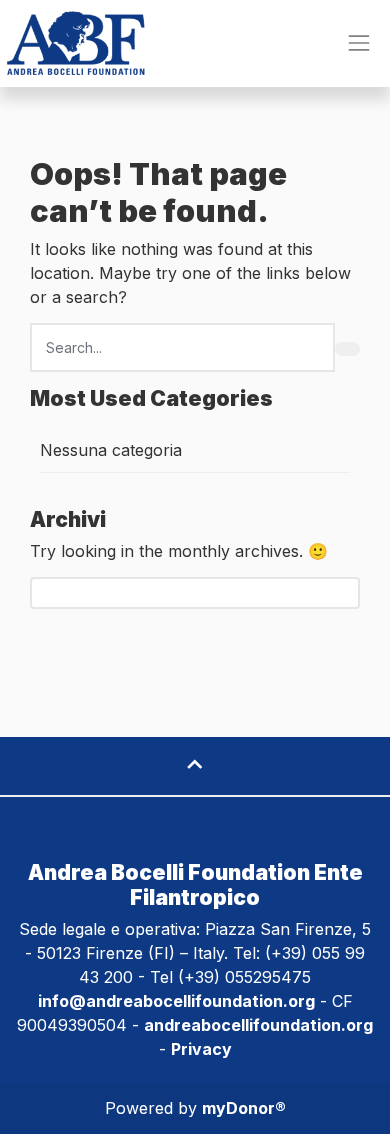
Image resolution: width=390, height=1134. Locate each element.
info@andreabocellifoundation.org (176, 1001)
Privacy (201, 1049)
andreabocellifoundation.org (258, 1025)
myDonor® (244, 1108)
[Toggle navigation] (359, 43)
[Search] (347, 349)
